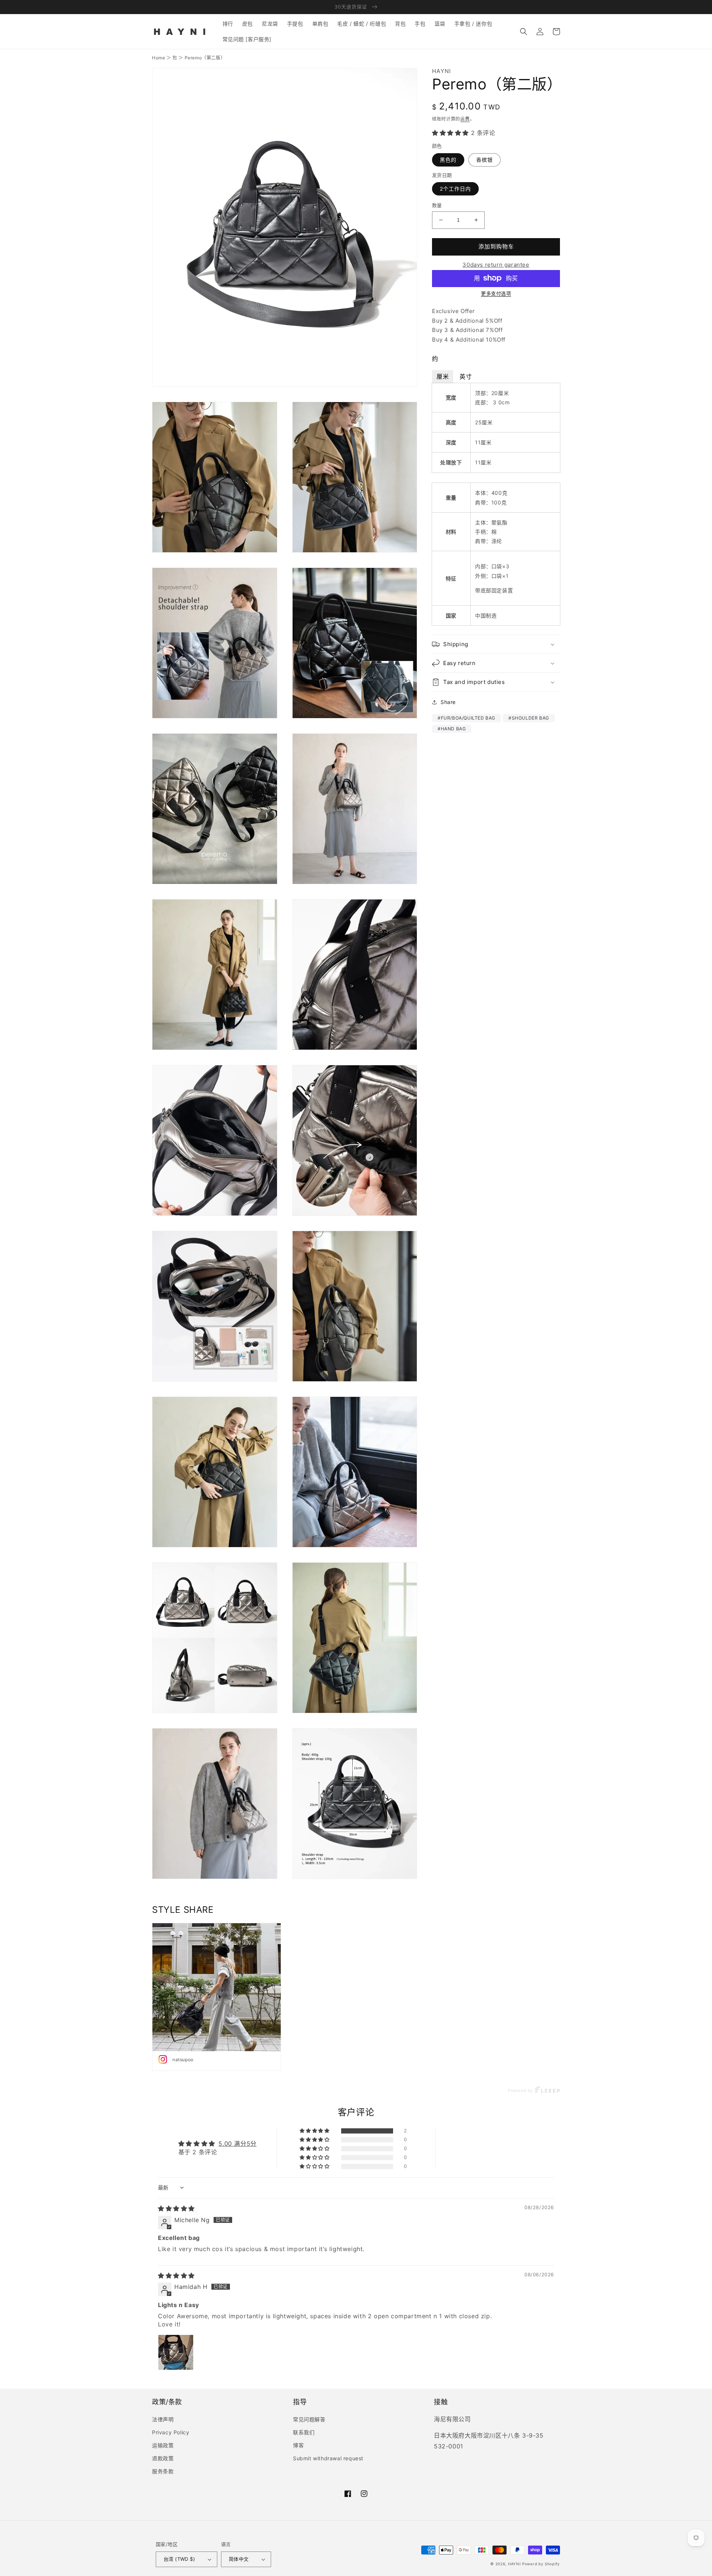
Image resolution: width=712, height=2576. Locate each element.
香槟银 (484, 160)
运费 (465, 119)
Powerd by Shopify (541, 2564)
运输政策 (163, 2445)
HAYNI (515, 2564)
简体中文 (239, 2559)
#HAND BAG (452, 729)
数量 (437, 205)
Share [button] (448, 702)
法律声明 (163, 2419)
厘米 (443, 376)
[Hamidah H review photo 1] (176, 2352)
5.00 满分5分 (237, 2144)
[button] (524, 32)
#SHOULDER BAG (529, 718)
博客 (298, 2445)
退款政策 (163, 2458)
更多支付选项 (496, 293)
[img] (176, 2208)
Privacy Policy (171, 2432)
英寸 (466, 376)
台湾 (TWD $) (179, 2559)
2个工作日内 (455, 189)
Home (159, 58)
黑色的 (448, 160)
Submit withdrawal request (328, 2458)
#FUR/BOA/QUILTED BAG (467, 718)
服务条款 (163, 2471)
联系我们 (304, 2432)
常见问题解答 (309, 2419)
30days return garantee (496, 265)
